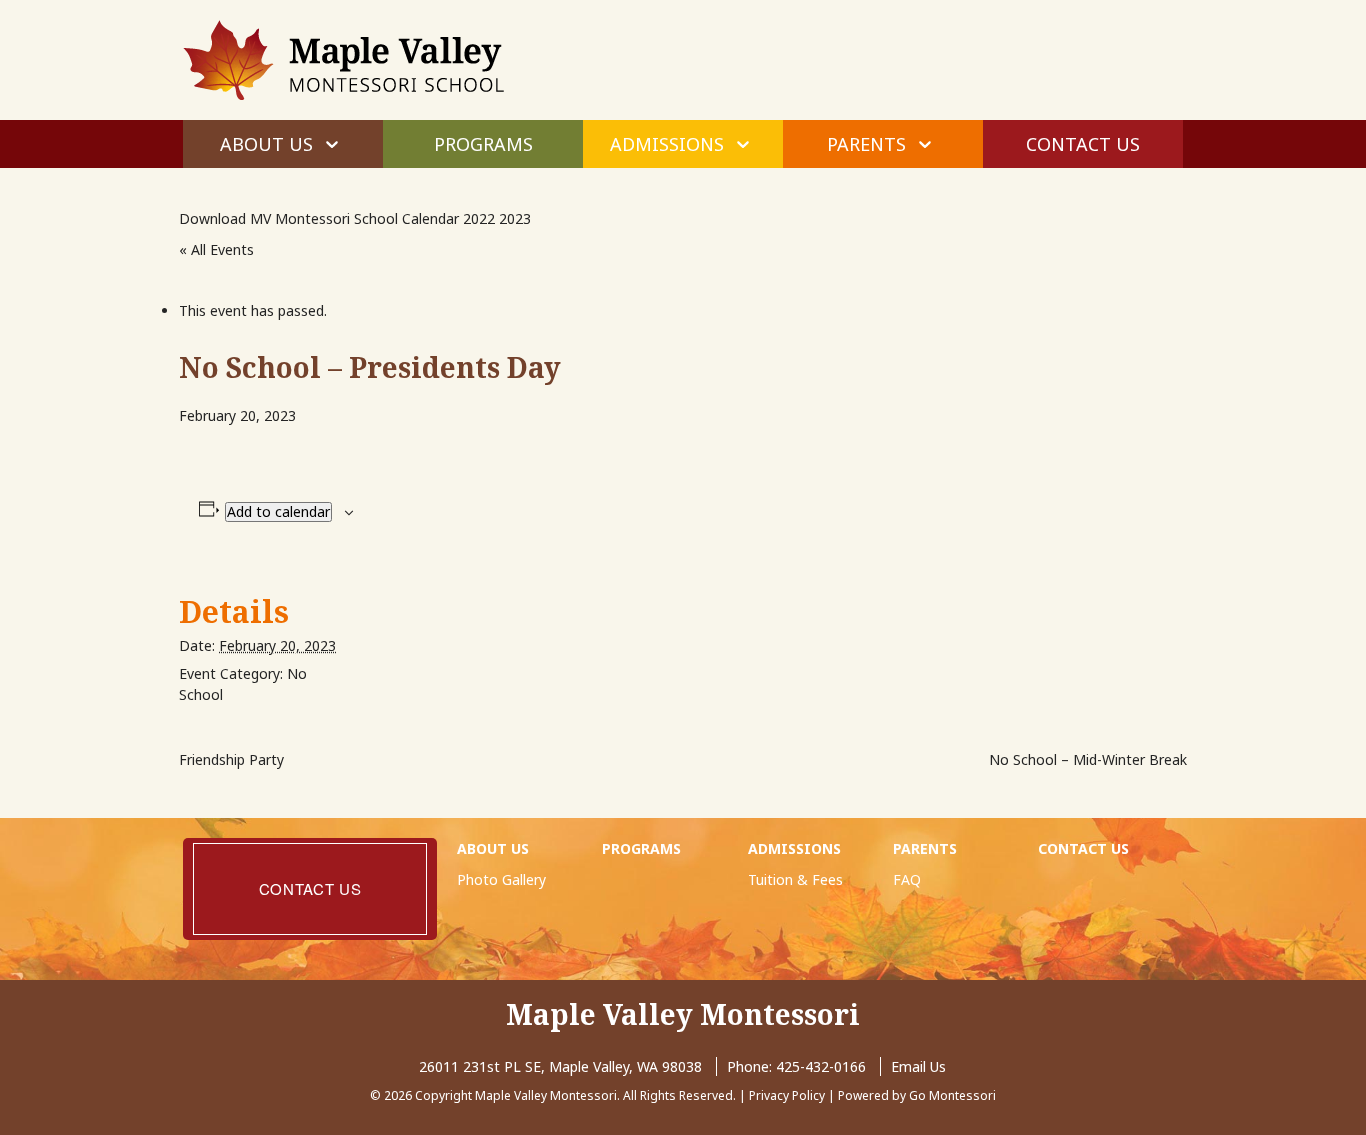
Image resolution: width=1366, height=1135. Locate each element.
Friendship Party (231, 759)
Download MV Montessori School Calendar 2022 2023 (355, 218)
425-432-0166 (821, 1066)
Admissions (667, 144)
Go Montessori (952, 1095)
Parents (866, 144)
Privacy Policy (787, 1095)
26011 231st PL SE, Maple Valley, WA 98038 (560, 1066)
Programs (483, 144)
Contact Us (1083, 144)
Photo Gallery (501, 879)
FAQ (907, 879)
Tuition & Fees (795, 879)
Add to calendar (278, 511)
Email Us (918, 1066)
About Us (266, 144)
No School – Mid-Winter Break (1088, 759)
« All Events (216, 249)
